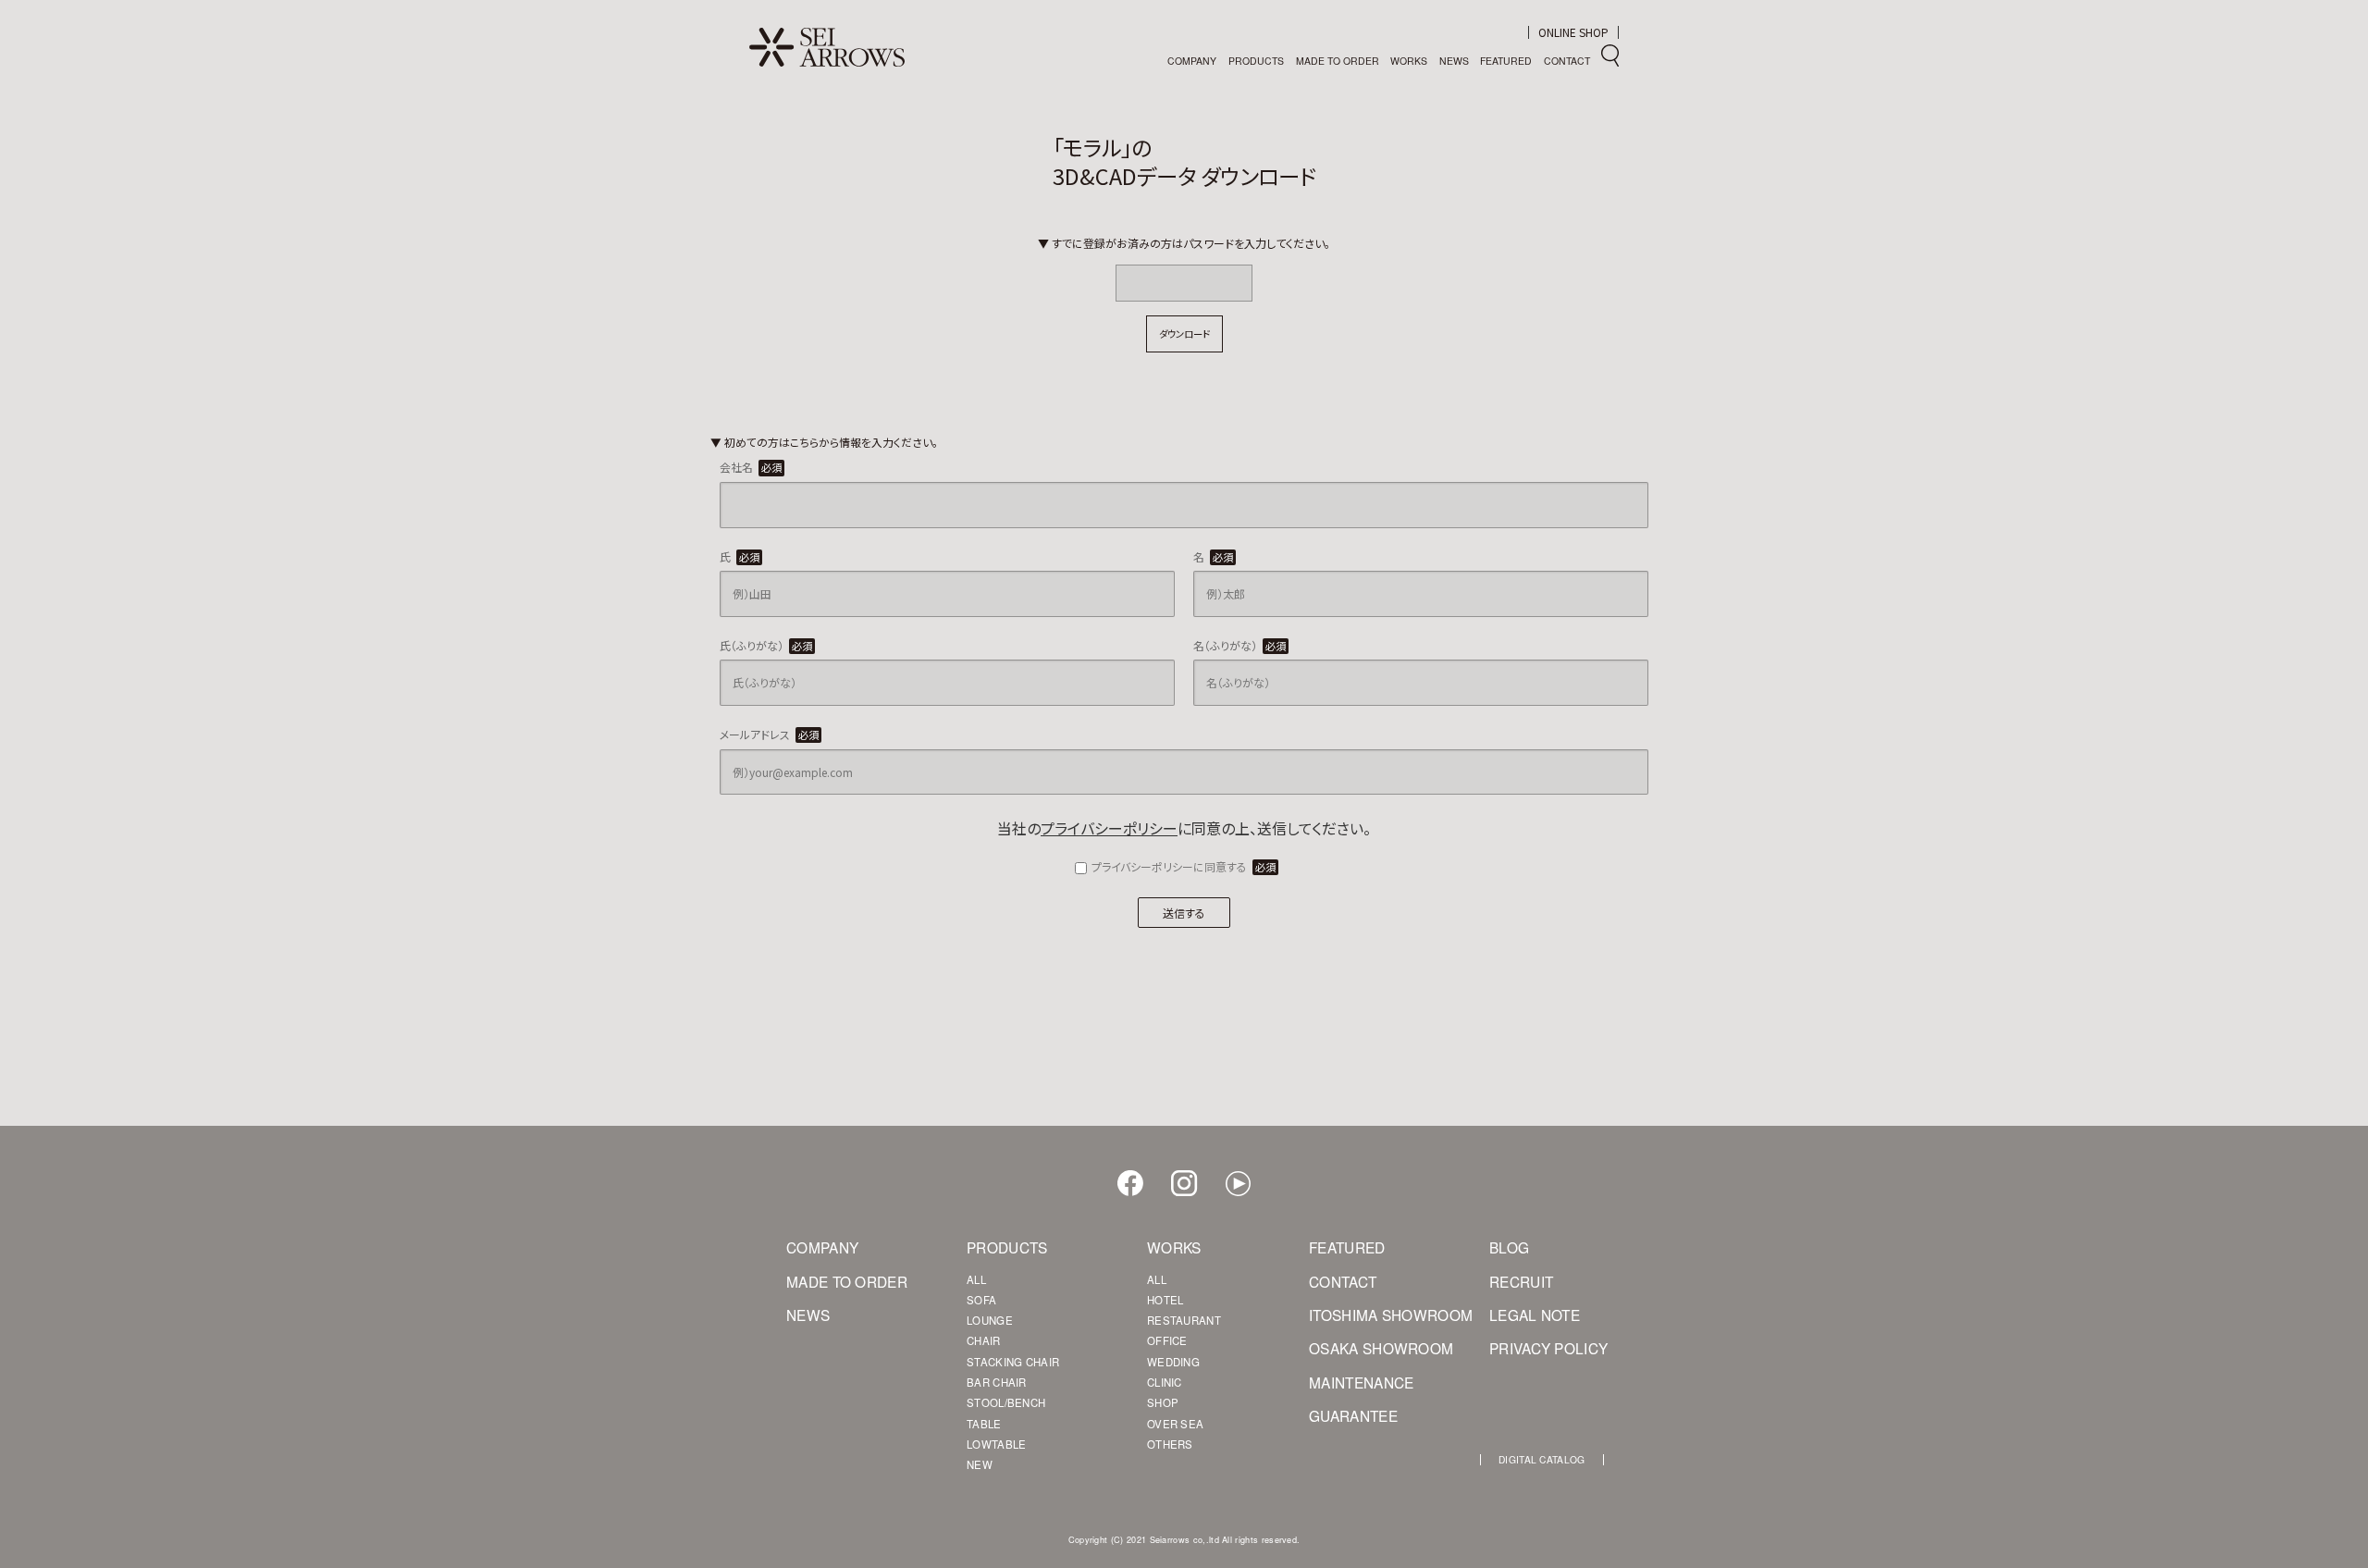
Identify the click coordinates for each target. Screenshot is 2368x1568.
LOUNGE (990, 1321)
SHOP (1163, 1403)
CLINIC (1165, 1383)
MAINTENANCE (1355, 1383)
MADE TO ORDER (1338, 61)
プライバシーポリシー (1109, 828)
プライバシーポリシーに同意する (1184, 866)
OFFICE (1167, 1341)
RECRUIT (1521, 1282)
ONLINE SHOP (1573, 32)
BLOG (1509, 1248)
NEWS (1454, 61)
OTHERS (1170, 1445)
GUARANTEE (1353, 1416)
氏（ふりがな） (766, 645)
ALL (976, 1280)
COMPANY (1192, 61)
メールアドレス (769, 734)
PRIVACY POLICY (1535, 1349)
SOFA (981, 1300)
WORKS (1409, 61)
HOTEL (1165, 1300)
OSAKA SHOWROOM (1355, 1349)
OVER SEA (1176, 1424)
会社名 (751, 467)
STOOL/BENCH (1006, 1403)
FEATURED (1506, 61)
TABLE (984, 1424)
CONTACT (1567, 61)
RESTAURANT (1184, 1321)
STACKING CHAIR (1013, 1362)
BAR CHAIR (997, 1383)
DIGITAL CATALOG (1542, 1460)
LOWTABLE (997, 1445)
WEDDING (1173, 1362)
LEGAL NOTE (1535, 1315)
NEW (980, 1465)
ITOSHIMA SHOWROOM (1355, 1315)
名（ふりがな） (1239, 645)
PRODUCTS (1256, 61)
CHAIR (984, 1341)
